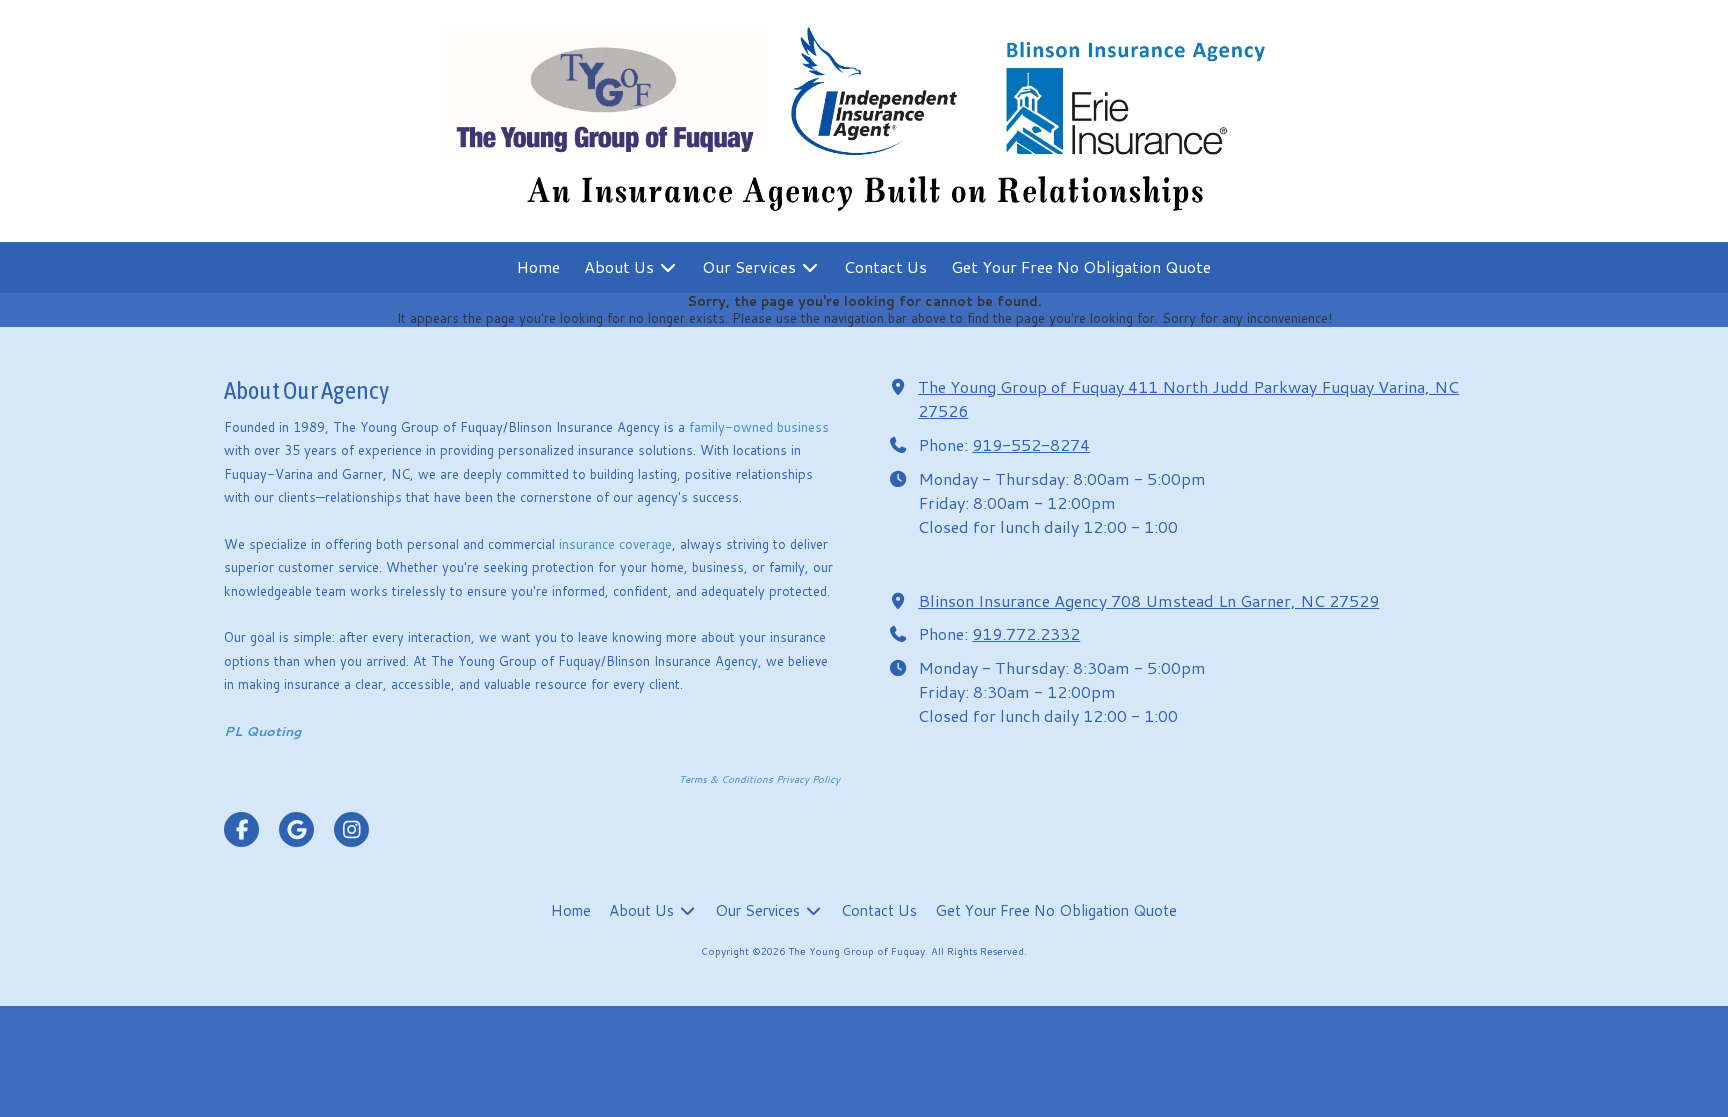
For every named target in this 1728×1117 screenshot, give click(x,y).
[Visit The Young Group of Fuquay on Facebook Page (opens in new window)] (241, 829)
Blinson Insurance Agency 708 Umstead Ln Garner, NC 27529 (1148, 600)
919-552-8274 (1031, 444)
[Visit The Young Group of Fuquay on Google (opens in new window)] (296, 829)
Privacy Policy (808, 779)
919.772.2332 (1026, 633)
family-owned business (759, 427)
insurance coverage (615, 544)
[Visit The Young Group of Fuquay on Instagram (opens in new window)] (351, 829)
